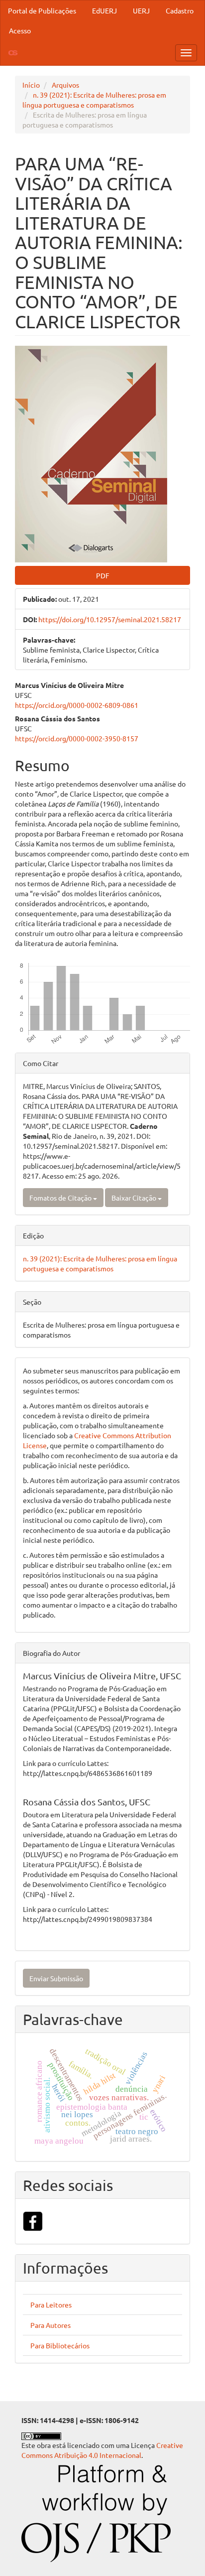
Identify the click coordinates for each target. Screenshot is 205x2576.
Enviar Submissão (56, 1978)
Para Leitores (51, 2305)
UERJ (141, 10)
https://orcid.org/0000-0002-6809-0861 (77, 705)
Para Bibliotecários (60, 2345)
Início (31, 85)
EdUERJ (104, 10)
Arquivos (65, 85)
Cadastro (180, 10)
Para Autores (51, 2325)
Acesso (20, 30)
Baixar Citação (135, 1198)
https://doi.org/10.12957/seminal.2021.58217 (110, 619)
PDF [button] (103, 575)
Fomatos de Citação (61, 1198)
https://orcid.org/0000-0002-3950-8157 (77, 738)
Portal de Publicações (42, 10)
